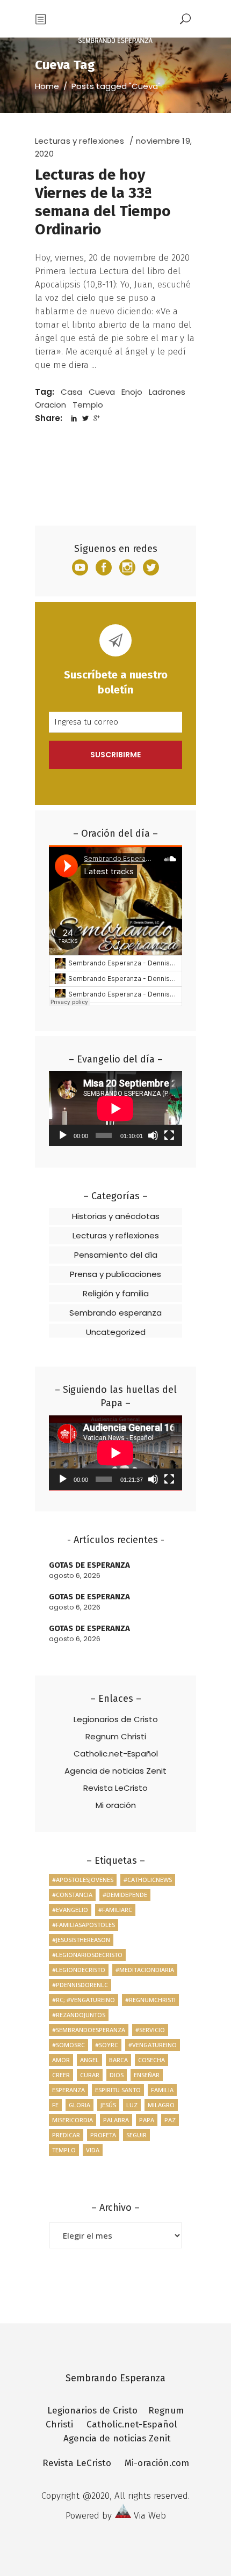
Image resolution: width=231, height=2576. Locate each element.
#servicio (150, 2030)
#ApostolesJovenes (83, 1880)
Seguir (136, 2135)
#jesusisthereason (81, 1940)
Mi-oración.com (157, 2463)
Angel (89, 2060)
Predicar (66, 2135)
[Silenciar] (153, 1135)
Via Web (150, 2516)
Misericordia (73, 2120)
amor (61, 2060)
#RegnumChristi (150, 2000)
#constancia (72, 1895)
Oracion (50, 405)
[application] (115, 1109)
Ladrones (167, 392)
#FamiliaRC (115, 1910)
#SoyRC (107, 2045)
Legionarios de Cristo (116, 1719)
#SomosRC (68, 2045)
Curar (90, 2075)
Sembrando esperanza (115, 1313)
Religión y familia (116, 1293)
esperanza (68, 2090)
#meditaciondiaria (145, 1970)
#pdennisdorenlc (80, 1985)
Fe (55, 2105)
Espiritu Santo (118, 2090)
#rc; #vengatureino (84, 2000)
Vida (93, 2150)
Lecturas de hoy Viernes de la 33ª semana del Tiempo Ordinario (103, 202)
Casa (71, 392)
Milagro (161, 2105)
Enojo (132, 392)
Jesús (108, 2105)
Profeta (103, 2135)
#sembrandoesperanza (89, 2030)
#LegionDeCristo (79, 1970)
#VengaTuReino (153, 2045)
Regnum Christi (116, 1736)
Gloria (80, 2105)
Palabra (116, 2120)
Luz (132, 2105)
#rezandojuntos (79, 2015)
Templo (88, 405)
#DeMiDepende (125, 1895)
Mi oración (116, 1805)
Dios (117, 2075)
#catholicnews (148, 1880)
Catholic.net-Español (116, 1754)
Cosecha (151, 2060)
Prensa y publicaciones (115, 1274)
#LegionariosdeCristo (87, 1955)
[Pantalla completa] (169, 1135)
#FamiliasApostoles (84, 1925)
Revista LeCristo (115, 1788)
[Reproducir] (63, 1135)
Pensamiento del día (116, 1255)
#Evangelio (70, 1910)
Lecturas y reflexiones (80, 141)
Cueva (102, 392)
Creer (61, 2075)
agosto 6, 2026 (75, 1575)
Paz (170, 2120)
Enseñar (147, 2075)
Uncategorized (116, 1332)
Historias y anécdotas (116, 1216)
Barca (118, 2060)
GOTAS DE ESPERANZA (89, 1565)
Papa (147, 2120)
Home (47, 86)
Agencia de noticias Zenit (115, 1771)
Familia (162, 2090)
